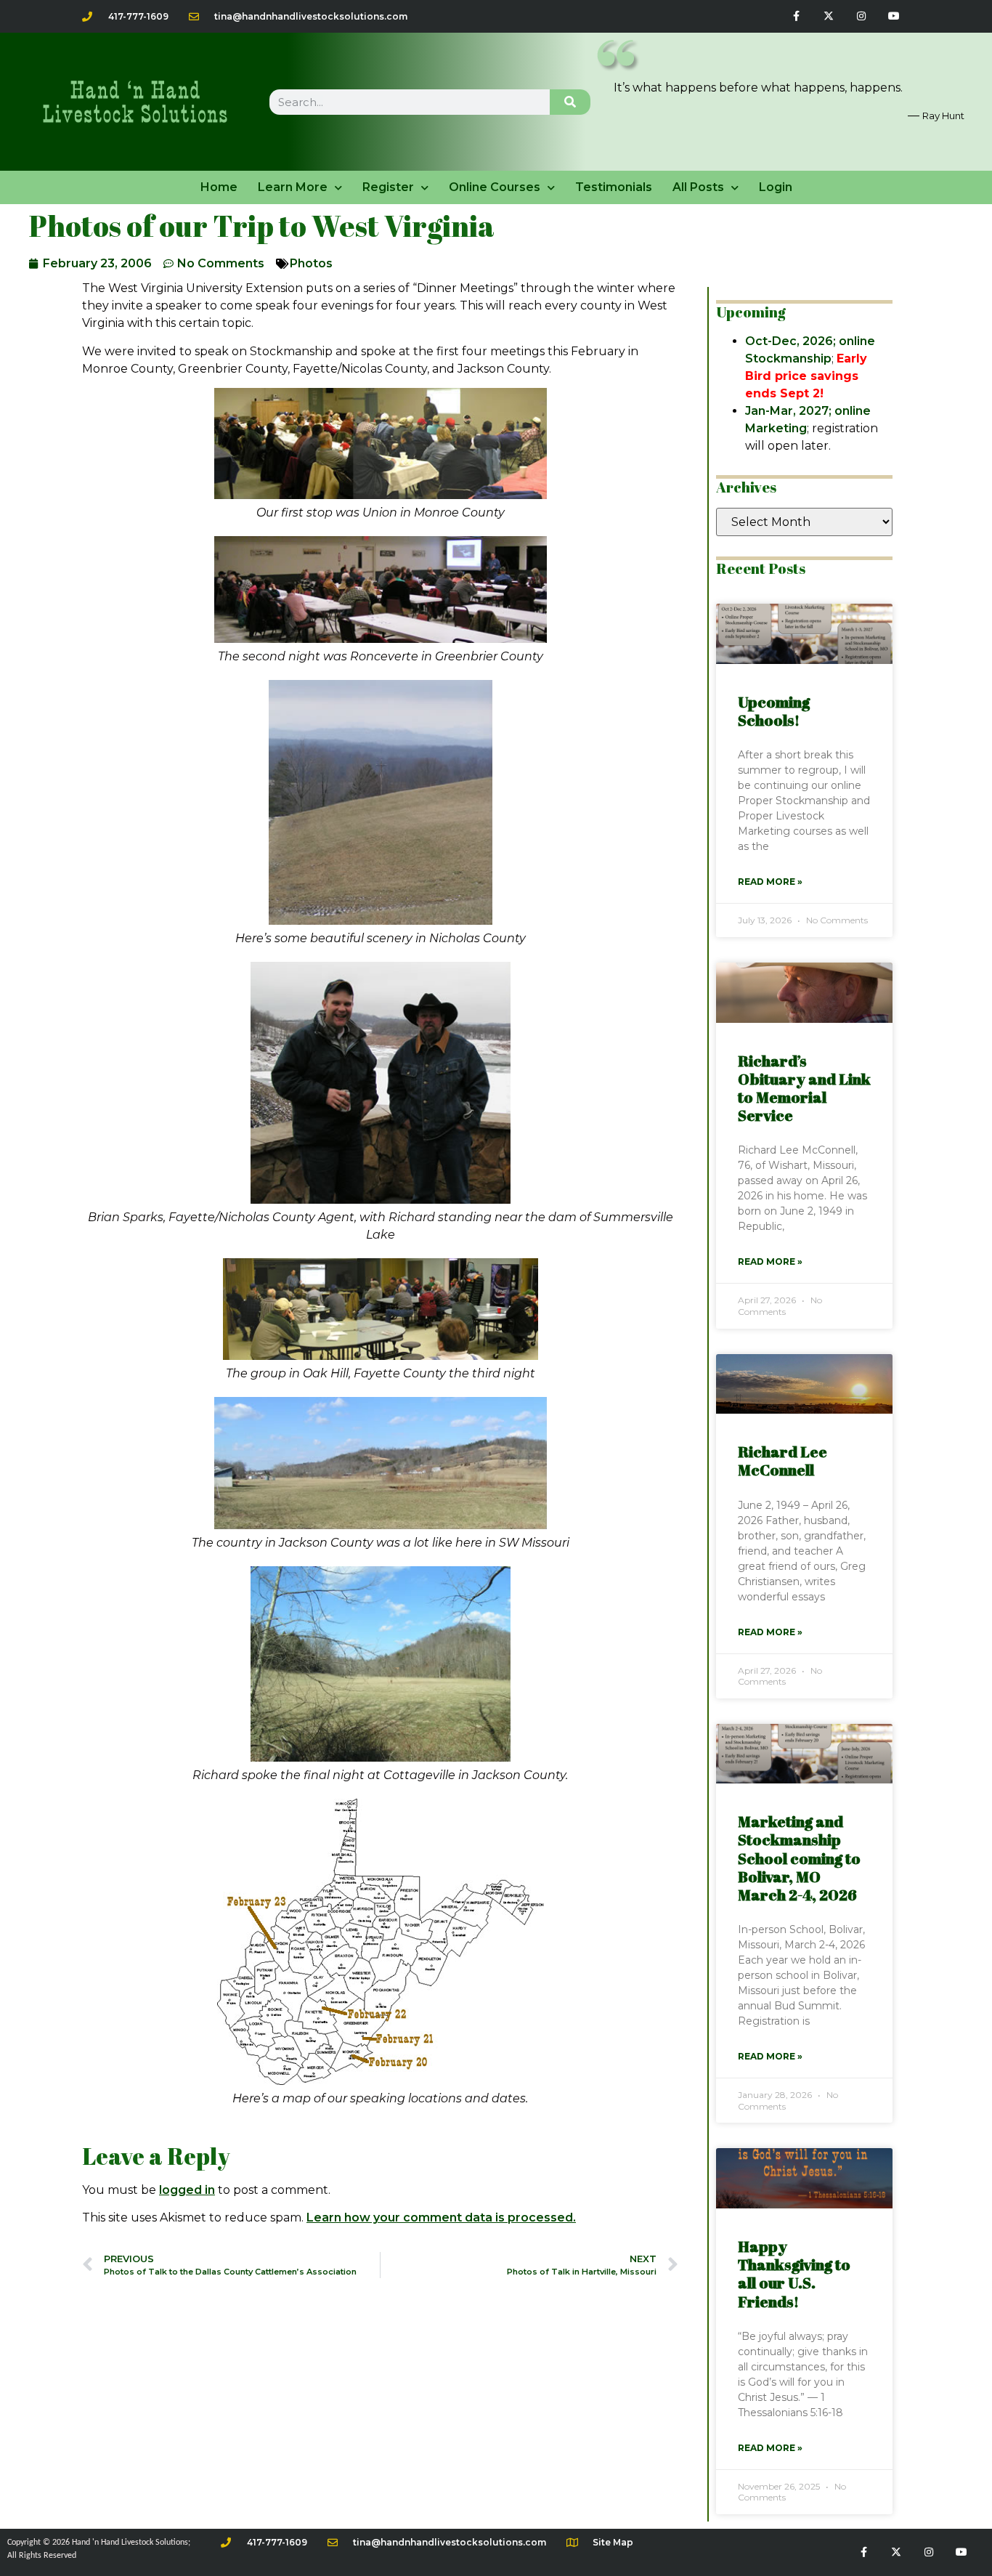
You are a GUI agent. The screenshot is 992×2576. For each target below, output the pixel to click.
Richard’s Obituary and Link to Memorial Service (804, 1088)
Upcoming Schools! (774, 711)
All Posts (698, 187)
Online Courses (495, 187)
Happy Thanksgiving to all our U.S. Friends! (794, 2274)
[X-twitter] (829, 16)
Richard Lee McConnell (782, 1461)
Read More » (770, 882)
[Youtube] (894, 16)
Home (219, 187)
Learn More (293, 187)
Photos (311, 263)
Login (776, 187)
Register (388, 187)
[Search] (570, 102)
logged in (187, 2190)
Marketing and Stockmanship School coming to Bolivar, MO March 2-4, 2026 (799, 1858)
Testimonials (614, 187)
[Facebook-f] (796, 16)
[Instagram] (861, 16)
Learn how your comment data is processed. (441, 2217)
